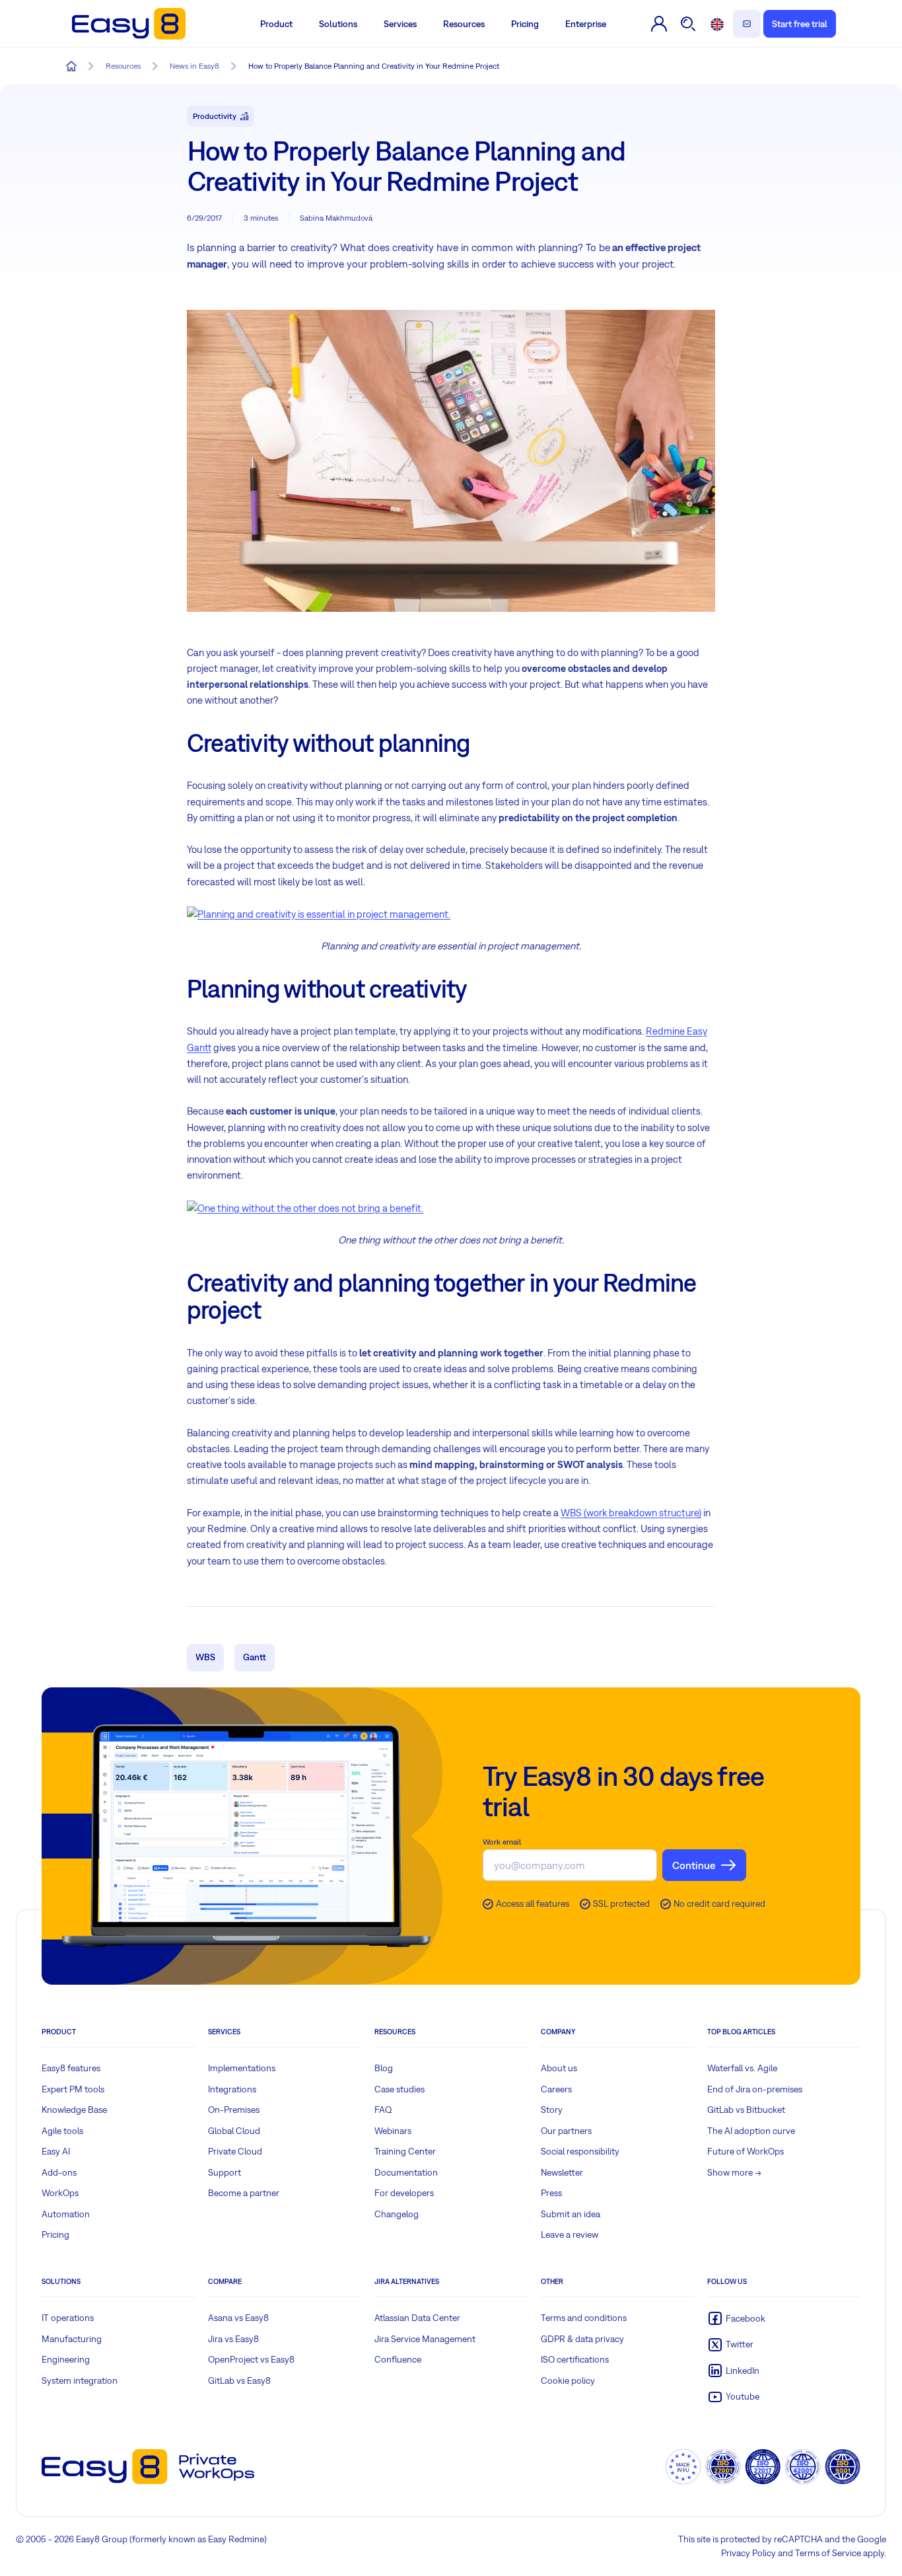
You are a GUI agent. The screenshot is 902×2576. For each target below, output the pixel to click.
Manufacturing (72, 2339)
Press (551, 2193)
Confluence (398, 2359)
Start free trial (800, 24)
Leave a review (570, 2234)
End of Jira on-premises (755, 2089)
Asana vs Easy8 (238, 2318)
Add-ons (59, 2172)
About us (559, 2068)
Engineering (66, 2359)
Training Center (405, 2151)
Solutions (338, 24)
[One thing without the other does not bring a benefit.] (305, 1207)
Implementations (242, 2068)
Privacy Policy (748, 2553)
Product (276, 24)
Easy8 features (71, 2068)
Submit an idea (571, 2214)
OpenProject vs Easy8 (251, 2359)
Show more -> (734, 2172)
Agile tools (62, 2131)
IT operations (68, 2318)
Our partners (566, 2131)
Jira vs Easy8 (233, 2339)
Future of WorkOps (746, 2151)
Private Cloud (235, 2151)
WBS (205, 1657)
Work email (502, 1842)
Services (400, 24)
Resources (464, 24)
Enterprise (586, 24)
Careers (556, 2089)
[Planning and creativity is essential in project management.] (319, 913)
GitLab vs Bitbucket (746, 2110)
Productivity (215, 116)
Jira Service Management (425, 2339)
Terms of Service (828, 2553)
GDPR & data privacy (582, 2339)
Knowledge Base (74, 2110)
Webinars (393, 2131)
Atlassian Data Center (417, 2318)
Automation (66, 2214)
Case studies (399, 2089)
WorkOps (60, 2193)
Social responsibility (580, 2151)
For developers (404, 2193)
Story (552, 2110)
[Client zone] (659, 24)
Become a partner (244, 2193)
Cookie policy (568, 2380)
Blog (384, 2068)
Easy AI (56, 2151)
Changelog (397, 2214)
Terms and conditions (584, 2318)
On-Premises (234, 2110)
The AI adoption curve (751, 2131)
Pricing (525, 24)
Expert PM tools (73, 2089)
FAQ (383, 2110)
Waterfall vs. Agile (742, 2068)
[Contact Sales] (747, 24)
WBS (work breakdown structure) (631, 1513)
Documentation (406, 2172)
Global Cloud (234, 2131)
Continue (694, 1865)
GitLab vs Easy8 (239, 2380)
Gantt (255, 1657)
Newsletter (562, 2172)
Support (225, 2172)
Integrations (232, 2089)
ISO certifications (575, 2359)
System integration (80, 2380)
